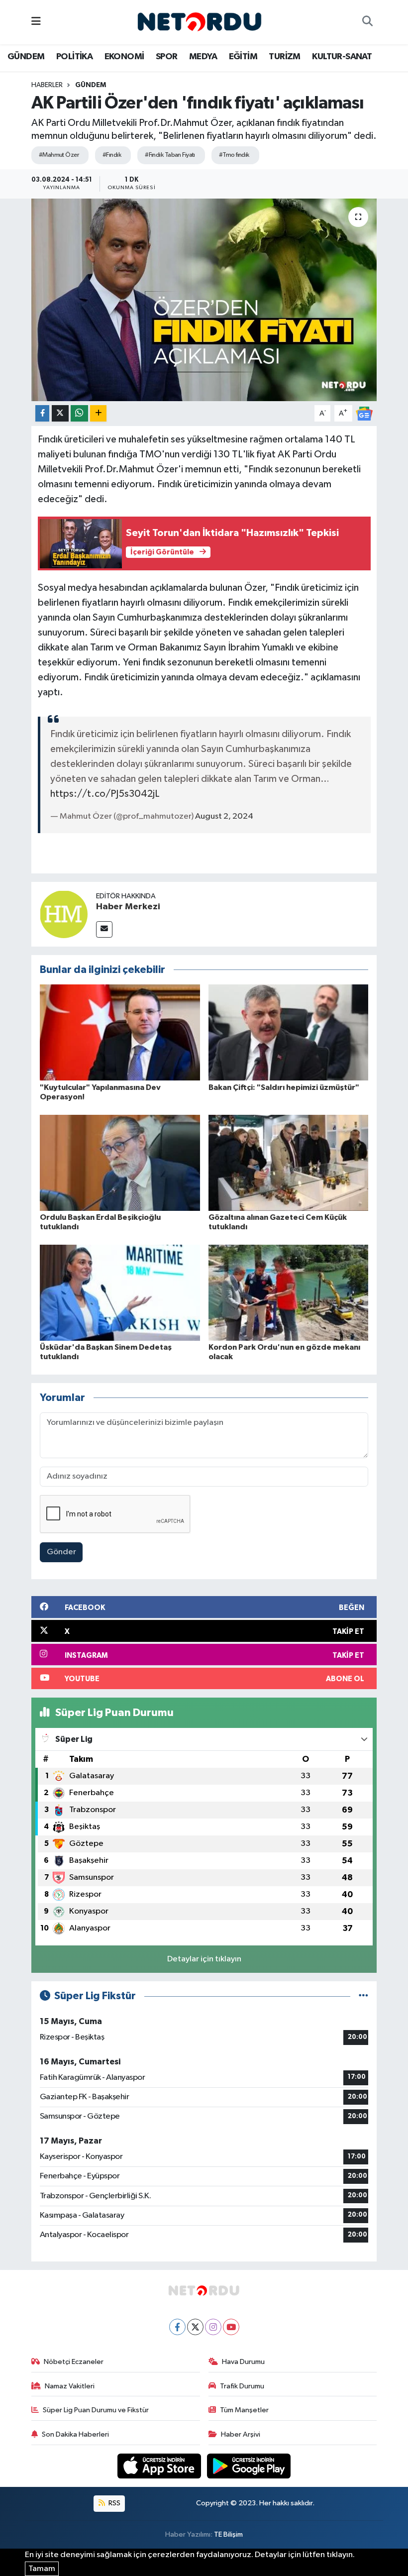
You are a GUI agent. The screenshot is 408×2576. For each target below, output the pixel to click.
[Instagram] (213, 2327)
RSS (114, 2503)
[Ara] (367, 22)
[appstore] (160, 2466)
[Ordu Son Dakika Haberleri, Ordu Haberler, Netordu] (200, 22)
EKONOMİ (124, 57)
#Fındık (112, 155)
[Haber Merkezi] (64, 914)
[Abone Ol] (364, 413)
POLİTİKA (74, 57)
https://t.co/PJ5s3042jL (105, 794)
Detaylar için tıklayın (204, 1959)
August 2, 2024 (224, 816)
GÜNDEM (26, 57)
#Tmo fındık (234, 155)
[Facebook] (177, 2327)
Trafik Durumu (242, 2386)
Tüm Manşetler (244, 2410)
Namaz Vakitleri (70, 2386)
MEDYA (203, 57)
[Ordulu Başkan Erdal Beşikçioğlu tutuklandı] (120, 1162)
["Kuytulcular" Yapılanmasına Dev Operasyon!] (120, 1032)
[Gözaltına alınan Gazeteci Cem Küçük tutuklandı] (289, 1162)
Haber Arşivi (241, 2434)
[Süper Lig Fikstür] (363, 1996)
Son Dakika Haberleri (75, 2434)
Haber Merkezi (128, 907)
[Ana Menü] (36, 22)
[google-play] (249, 2466)
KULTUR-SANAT (342, 57)
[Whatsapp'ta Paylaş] (79, 413)
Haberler (47, 85)
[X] (195, 2327)
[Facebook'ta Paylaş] (42, 413)
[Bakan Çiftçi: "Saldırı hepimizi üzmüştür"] (289, 1032)
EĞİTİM (243, 57)
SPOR (167, 57)
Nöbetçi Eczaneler (74, 2362)
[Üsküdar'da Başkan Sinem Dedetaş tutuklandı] (120, 1292)
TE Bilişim (228, 2534)
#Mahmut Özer (59, 155)
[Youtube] (231, 2327)
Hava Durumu (243, 2362)
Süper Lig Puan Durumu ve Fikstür (96, 2410)
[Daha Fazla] (98, 413)
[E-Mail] (104, 929)
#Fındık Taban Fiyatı (170, 155)
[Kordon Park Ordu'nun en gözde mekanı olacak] (289, 1292)
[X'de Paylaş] (60, 413)
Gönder (61, 1552)
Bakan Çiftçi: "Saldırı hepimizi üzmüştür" (284, 1087)
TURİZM (284, 57)
